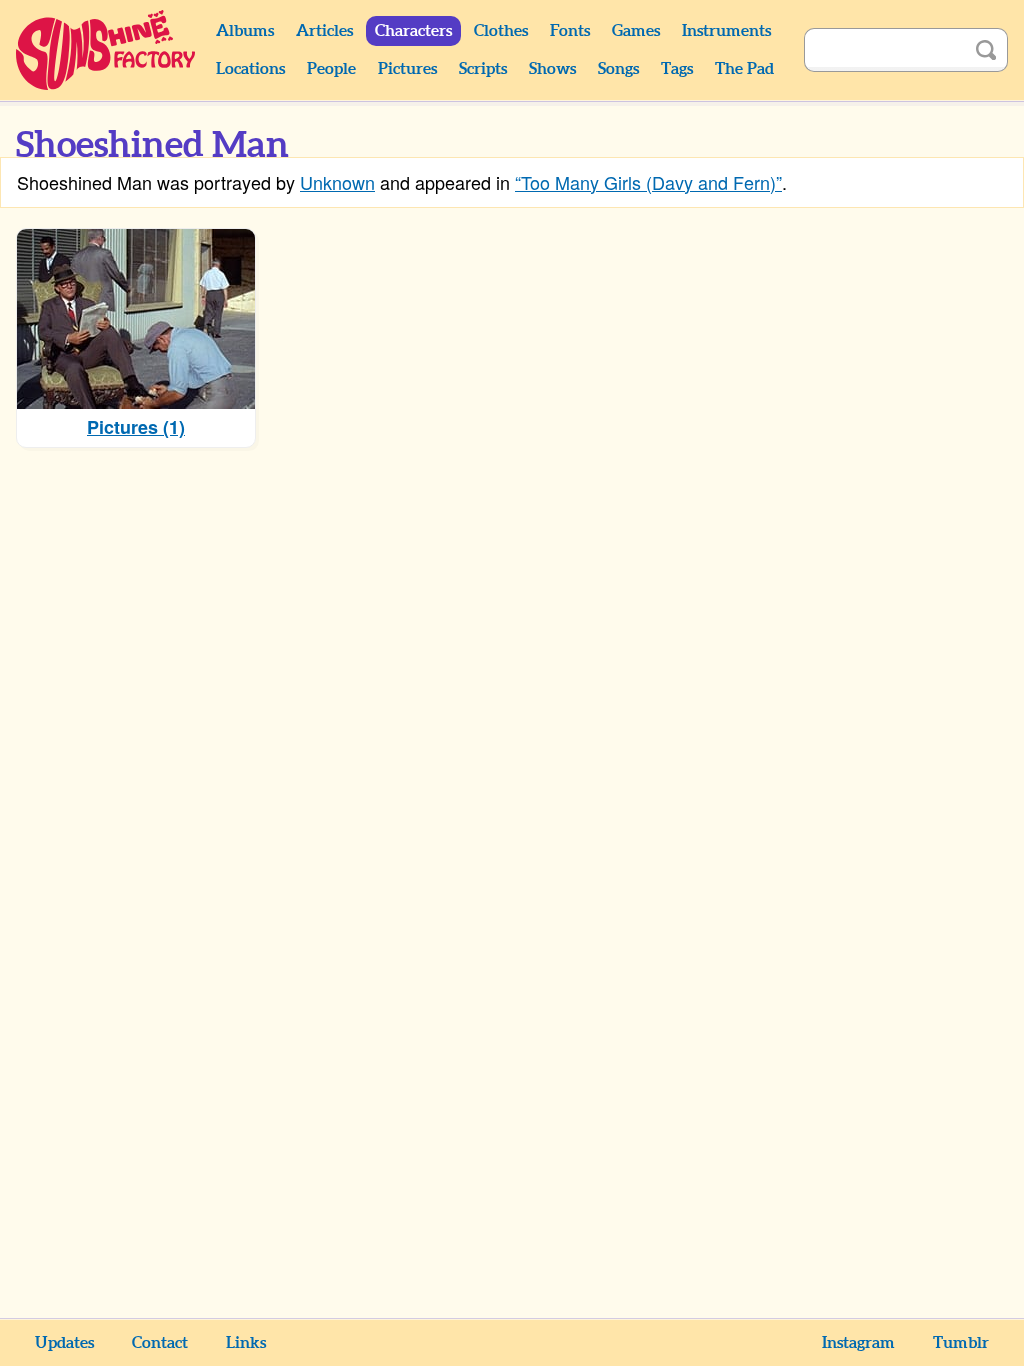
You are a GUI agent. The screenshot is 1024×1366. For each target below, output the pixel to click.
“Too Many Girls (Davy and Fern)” (648, 182)
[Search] (986, 50)
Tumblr (961, 1343)
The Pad (744, 69)
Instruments (726, 31)
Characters (413, 31)
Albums (245, 31)
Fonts (570, 31)
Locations (250, 69)
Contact (160, 1343)
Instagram (858, 1343)
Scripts (483, 69)
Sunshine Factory (106, 50)
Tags (677, 69)
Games (636, 31)
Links (246, 1343)
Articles (324, 31)
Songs (618, 69)
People (331, 69)
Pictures (407, 69)
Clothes (501, 31)
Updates (64, 1343)
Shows (552, 69)
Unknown (337, 182)
